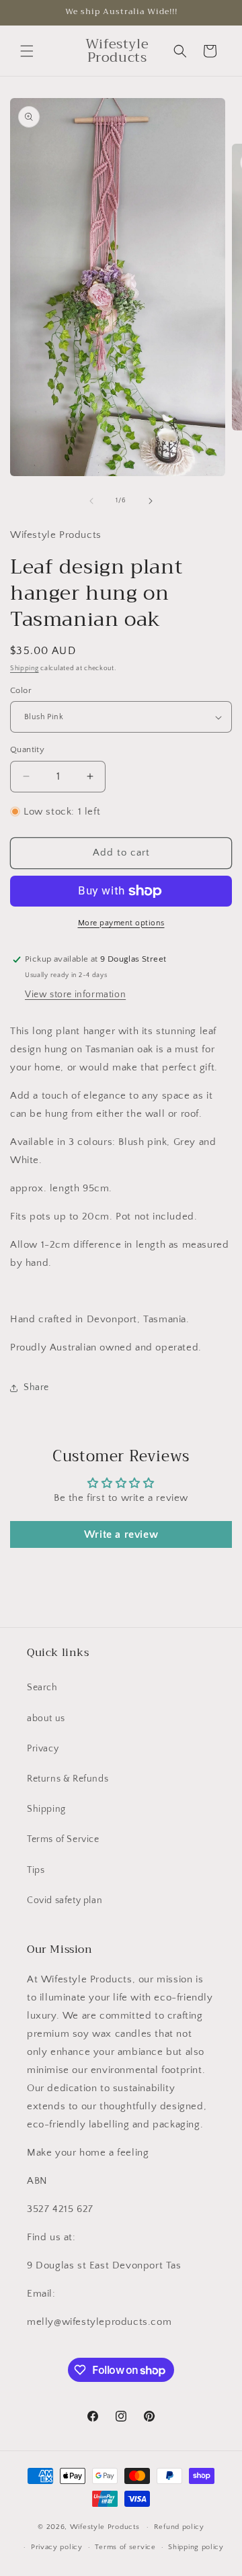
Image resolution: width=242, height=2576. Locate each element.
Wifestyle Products (105, 2527)
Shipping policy (196, 2547)
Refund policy (179, 2527)
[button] (27, 51)
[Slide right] (151, 501)
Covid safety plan (65, 1900)
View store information (75, 995)
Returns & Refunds (68, 1779)
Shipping (25, 669)
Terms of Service (63, 1839)
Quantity (27, 749)
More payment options (121, 923)
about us (46, 1718)
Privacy (43, 1749)
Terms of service (125, 2547)
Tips (36, 1870)
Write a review (121, 1534)
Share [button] (36, 1387)
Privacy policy (57, 2547)
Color (21, 690)
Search (42, 1688)
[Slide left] (91, 501)
